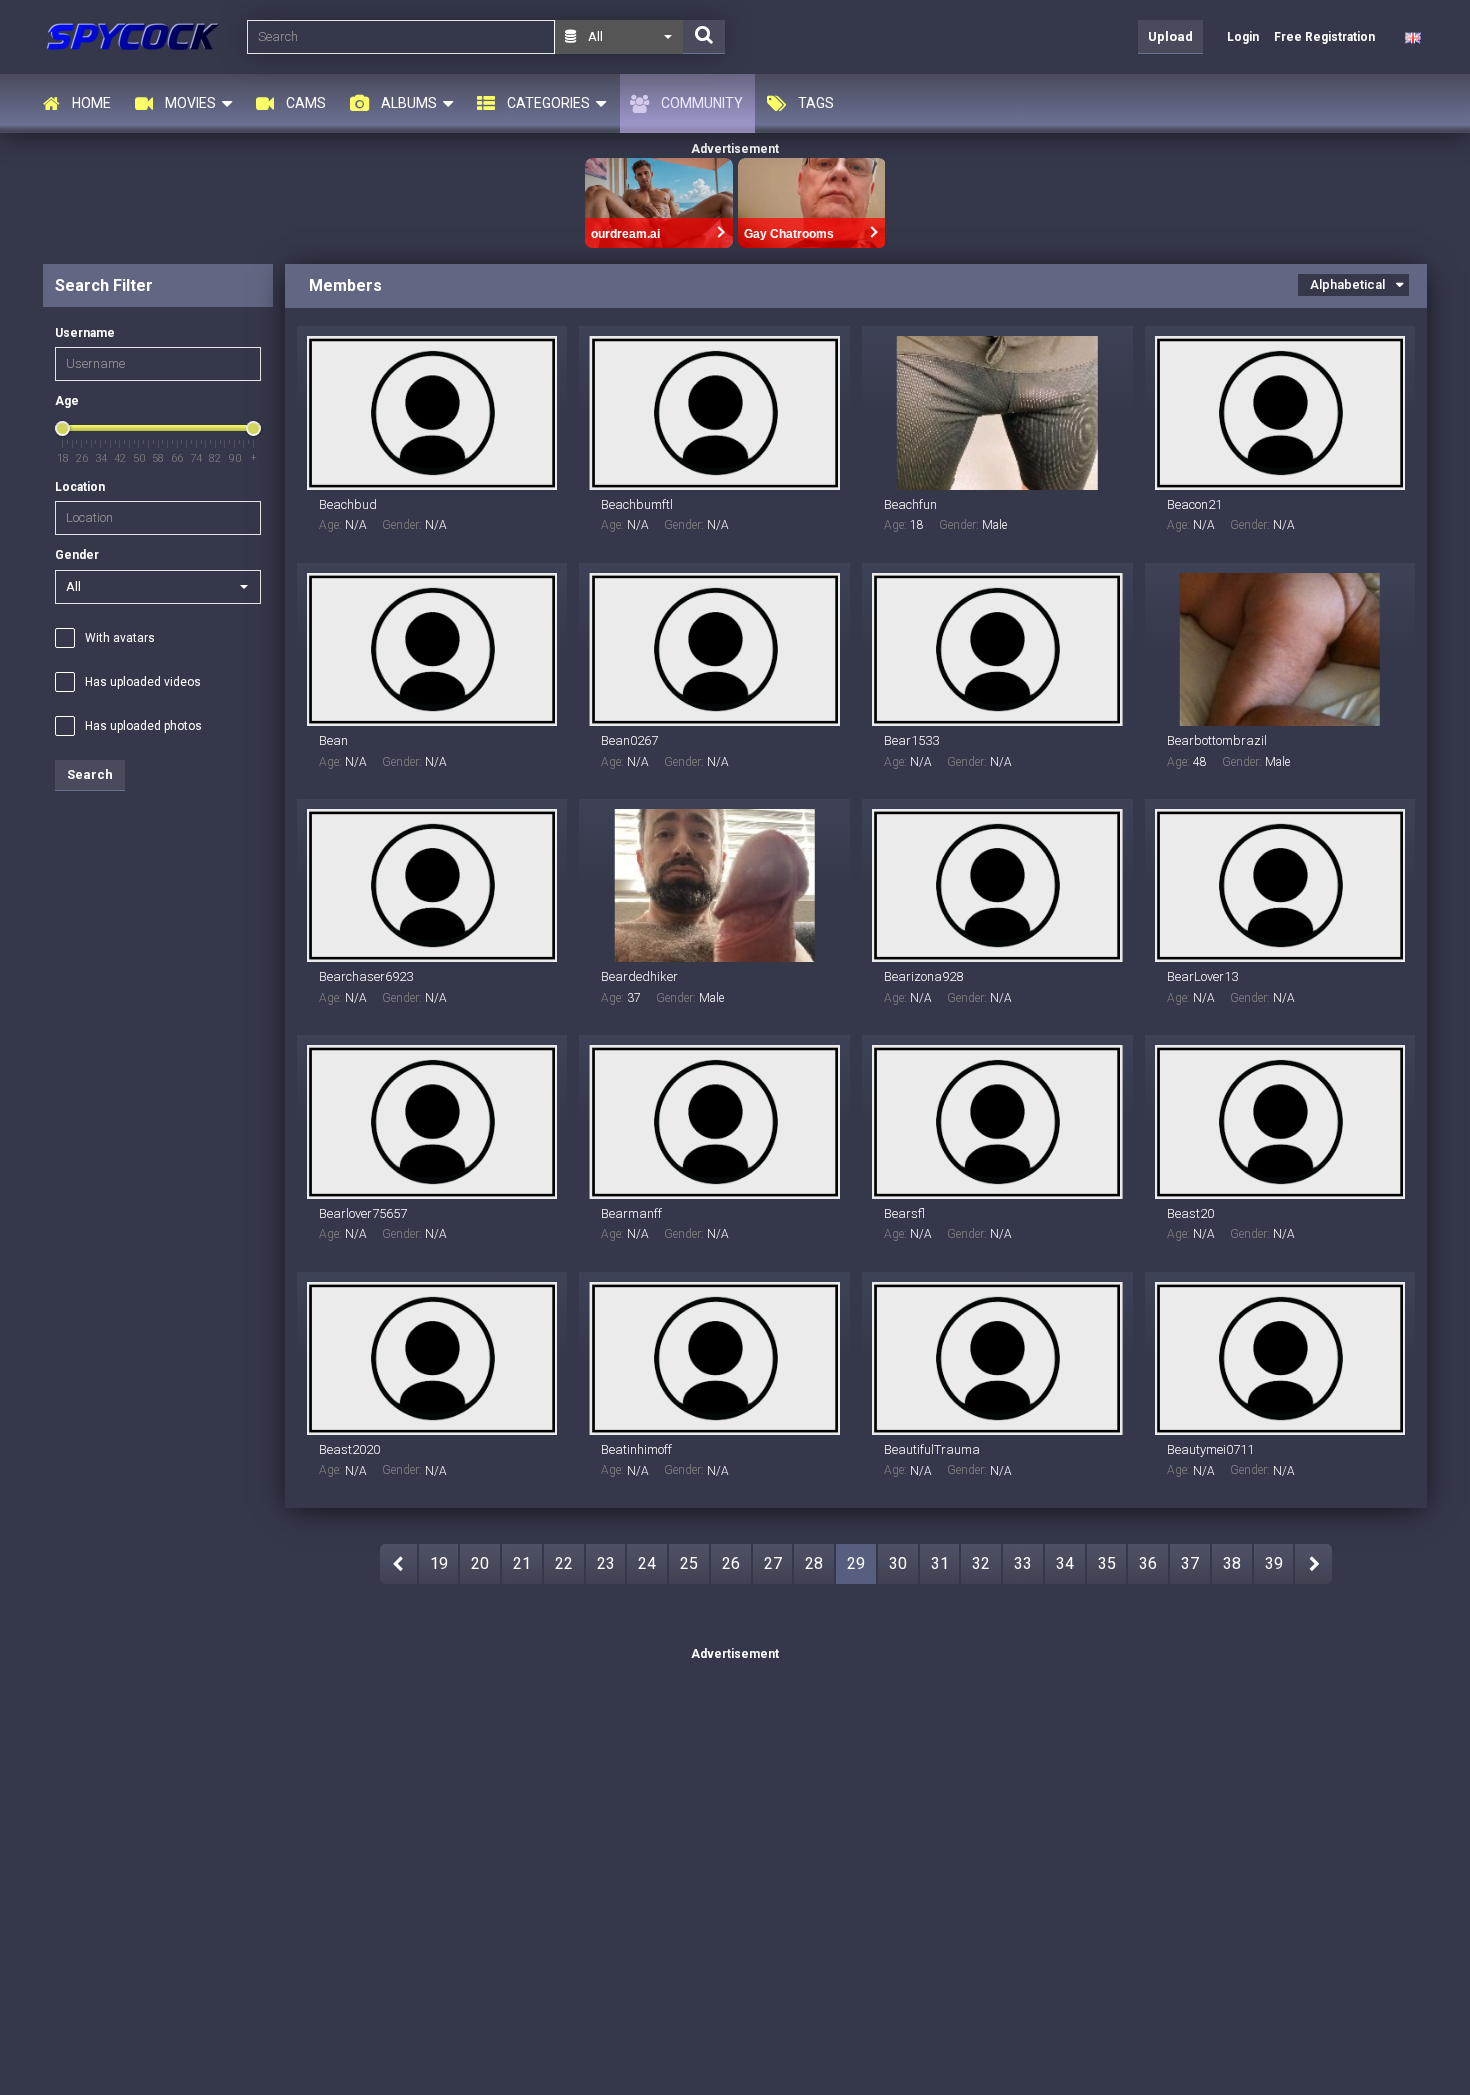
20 (480, 1563)
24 (647, 1563)
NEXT (1313, 1564)
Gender (77, 555)
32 (981, 1563)
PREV (398, 1564)
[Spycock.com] (139, 36)
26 (731, 1563)
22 (564, 1563)
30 (898, 1563)
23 (606, 1563)
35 (1107, 1563)
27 (773, 1563)
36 (1148, 1563)
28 (814, 1563)
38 (1232, 1563)
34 (1065, 1563)
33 (1023, 1563)
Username (85, 333)
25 (689, 1563)
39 (1274, 1563)
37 (1190, 1563)
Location (80, 487)
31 (940, 1563)
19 (439, 1563)
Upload (1170, 36)
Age (67, 401)
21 (522, 1563)
